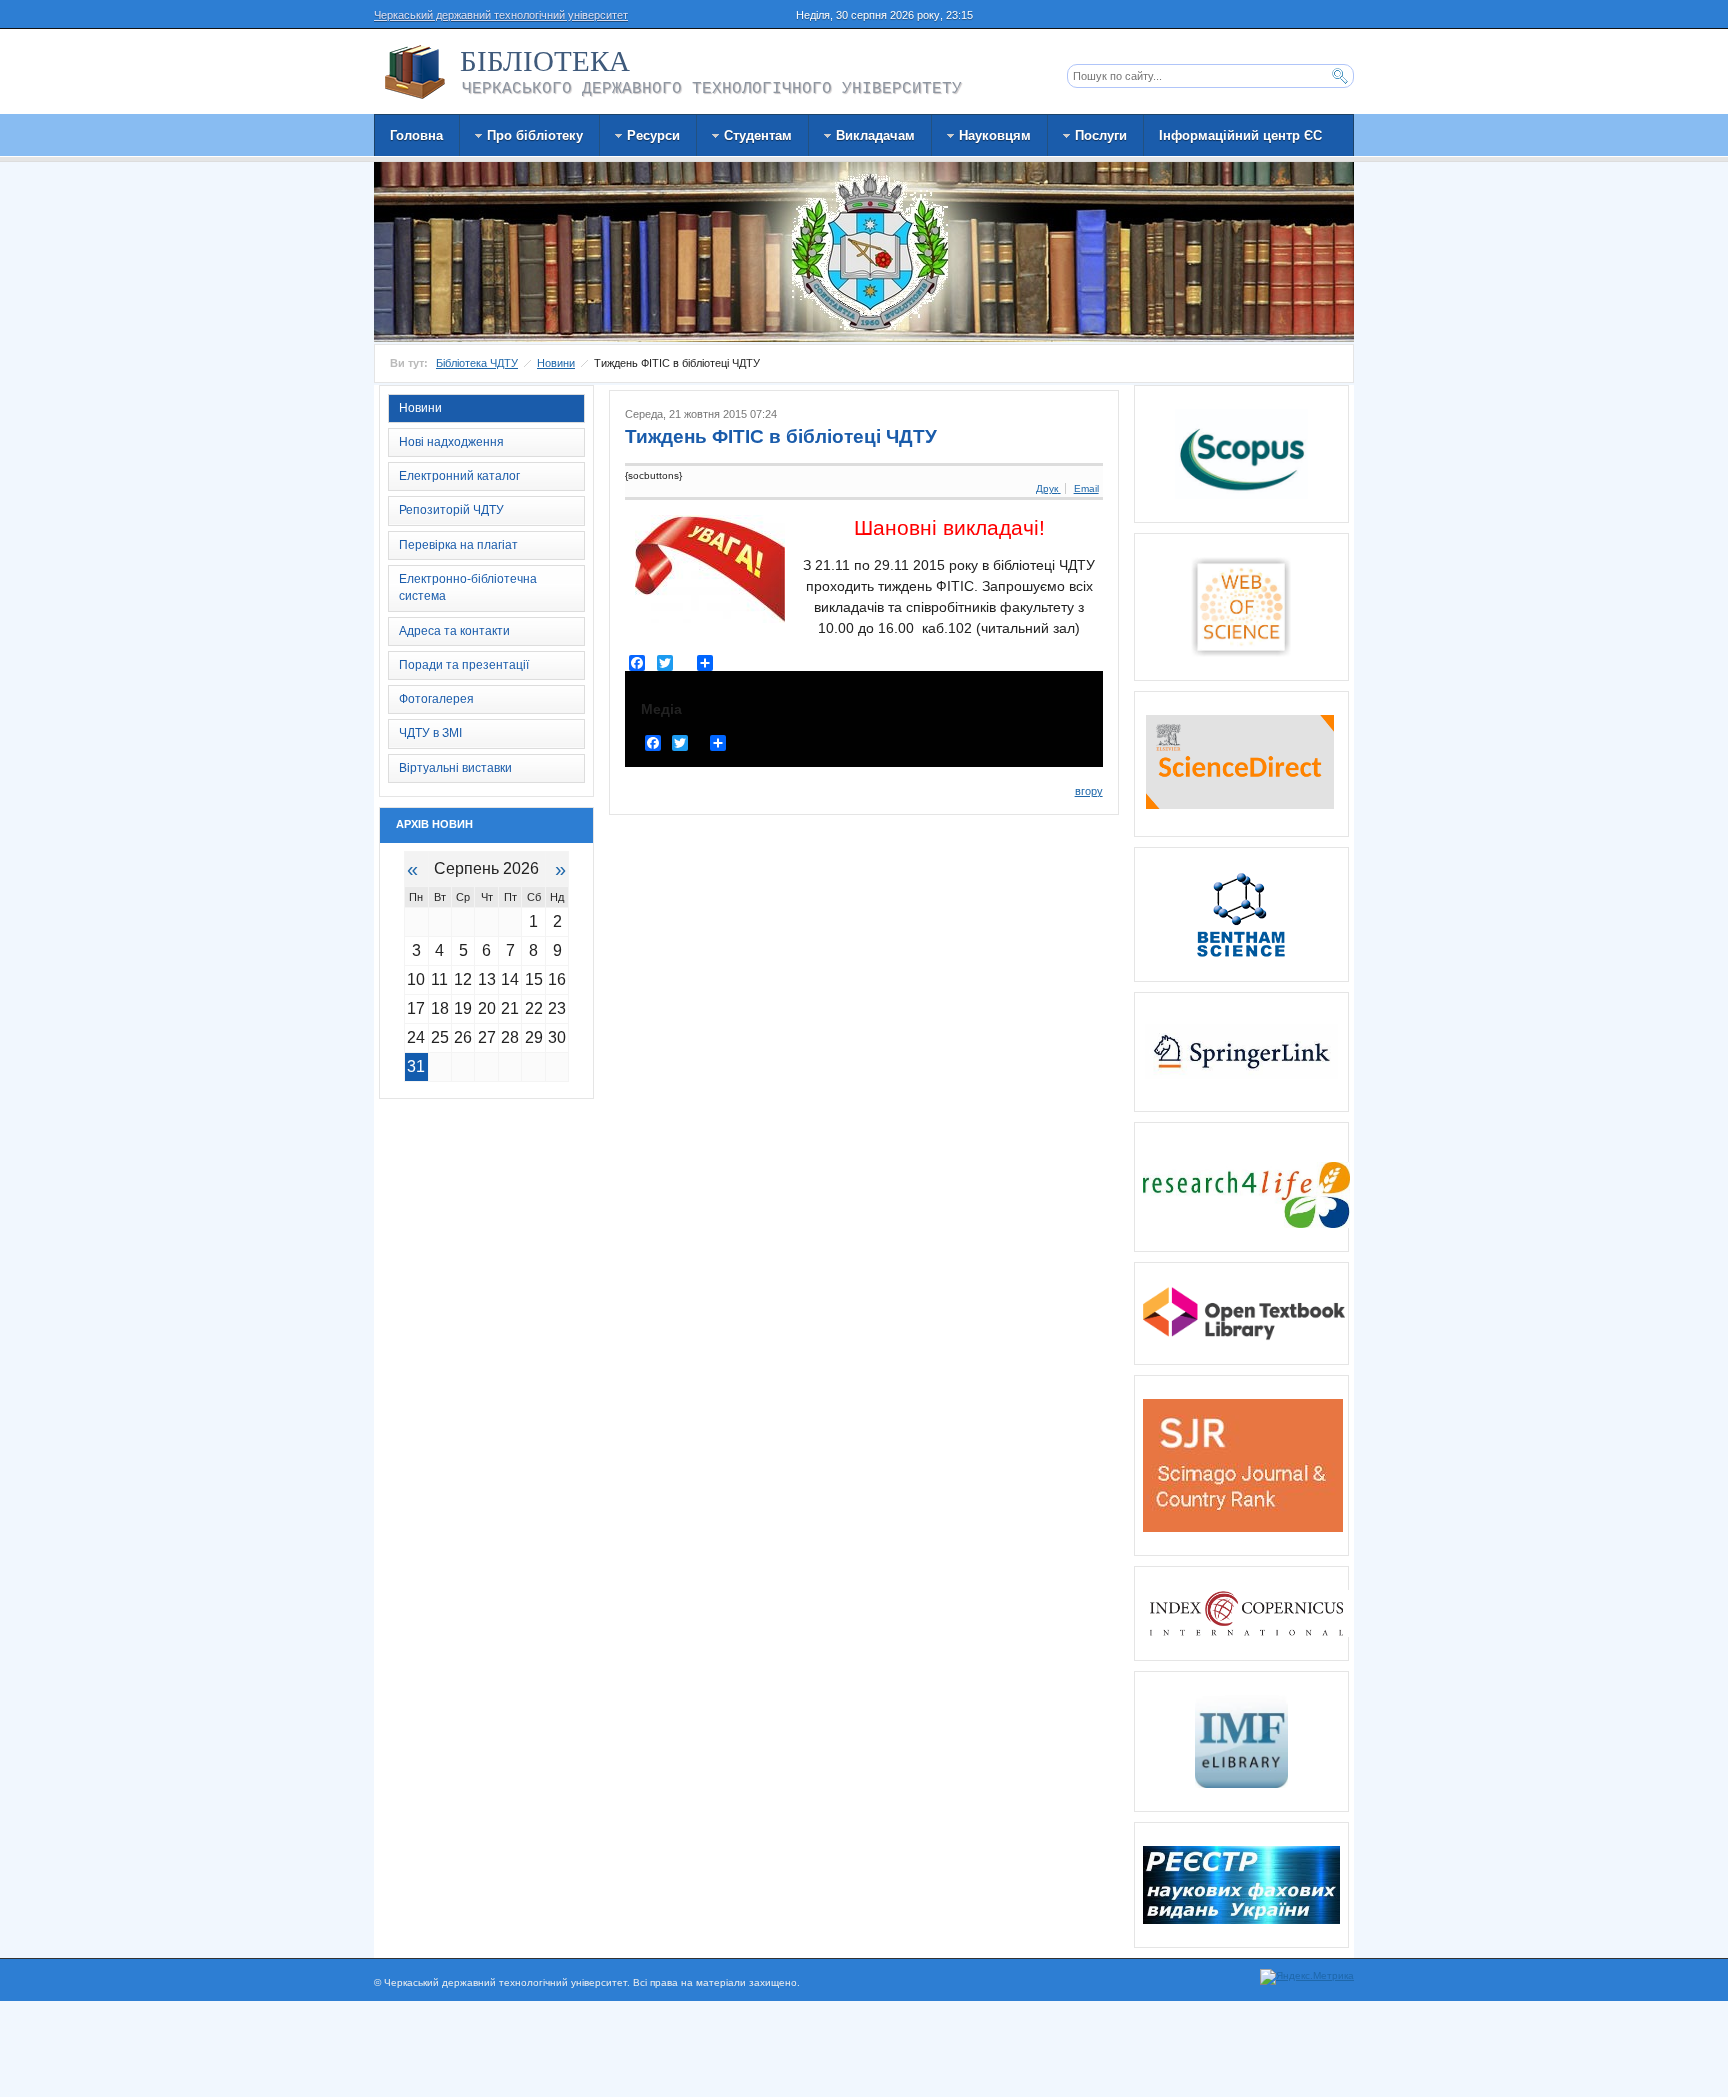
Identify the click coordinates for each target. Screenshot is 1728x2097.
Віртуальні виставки (455, 768)
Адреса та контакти (454, 631)
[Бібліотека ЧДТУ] (415, 72)
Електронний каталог (459, 476)
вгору (1089, 791)
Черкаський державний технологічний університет (501, 15)
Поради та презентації (464, 665)
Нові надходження (451, 442)
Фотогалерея (436, 699)
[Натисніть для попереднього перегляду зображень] (710, 569)
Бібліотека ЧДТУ (477, 363)
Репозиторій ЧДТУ (451, 510)
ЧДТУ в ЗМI (430, 733)
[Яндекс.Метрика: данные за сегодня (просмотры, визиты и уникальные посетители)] (1307, 1977)
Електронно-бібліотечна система (468, 587)
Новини (556, 363)
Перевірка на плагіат (458, 545)
